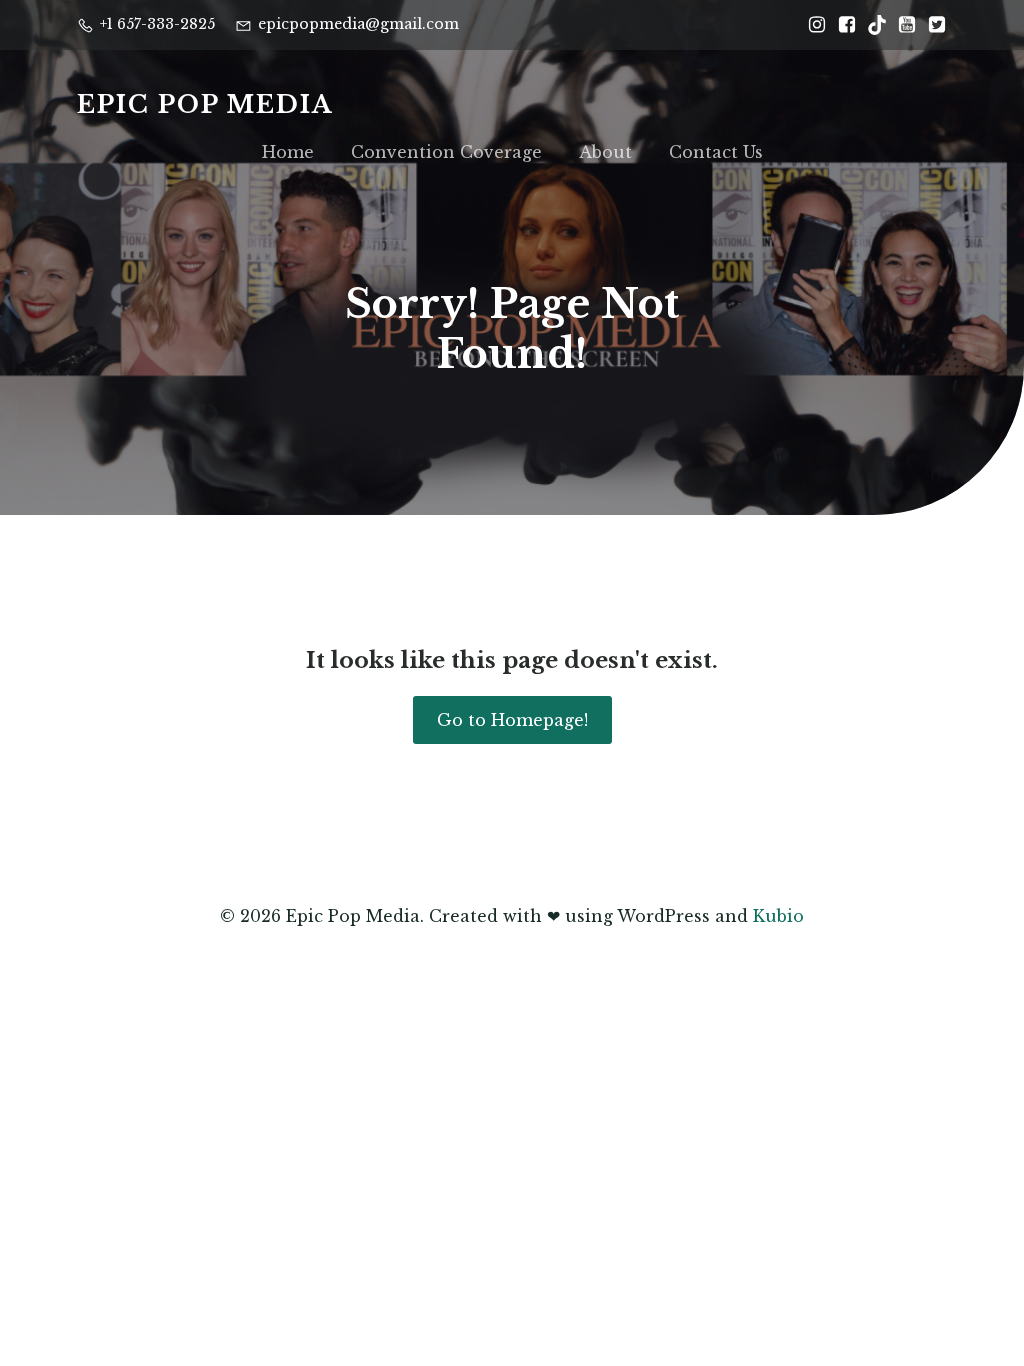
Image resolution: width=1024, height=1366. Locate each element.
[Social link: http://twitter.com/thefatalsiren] (932, 25)
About (605, 152)
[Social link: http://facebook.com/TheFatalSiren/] (842, 25)
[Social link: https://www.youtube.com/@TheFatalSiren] (902, 25)
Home (288, 152)
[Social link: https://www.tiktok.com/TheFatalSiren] (872, 25)
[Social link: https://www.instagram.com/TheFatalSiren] (812, 25)
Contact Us (716, 152)
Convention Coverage (446, 152)
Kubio (778, 916)
